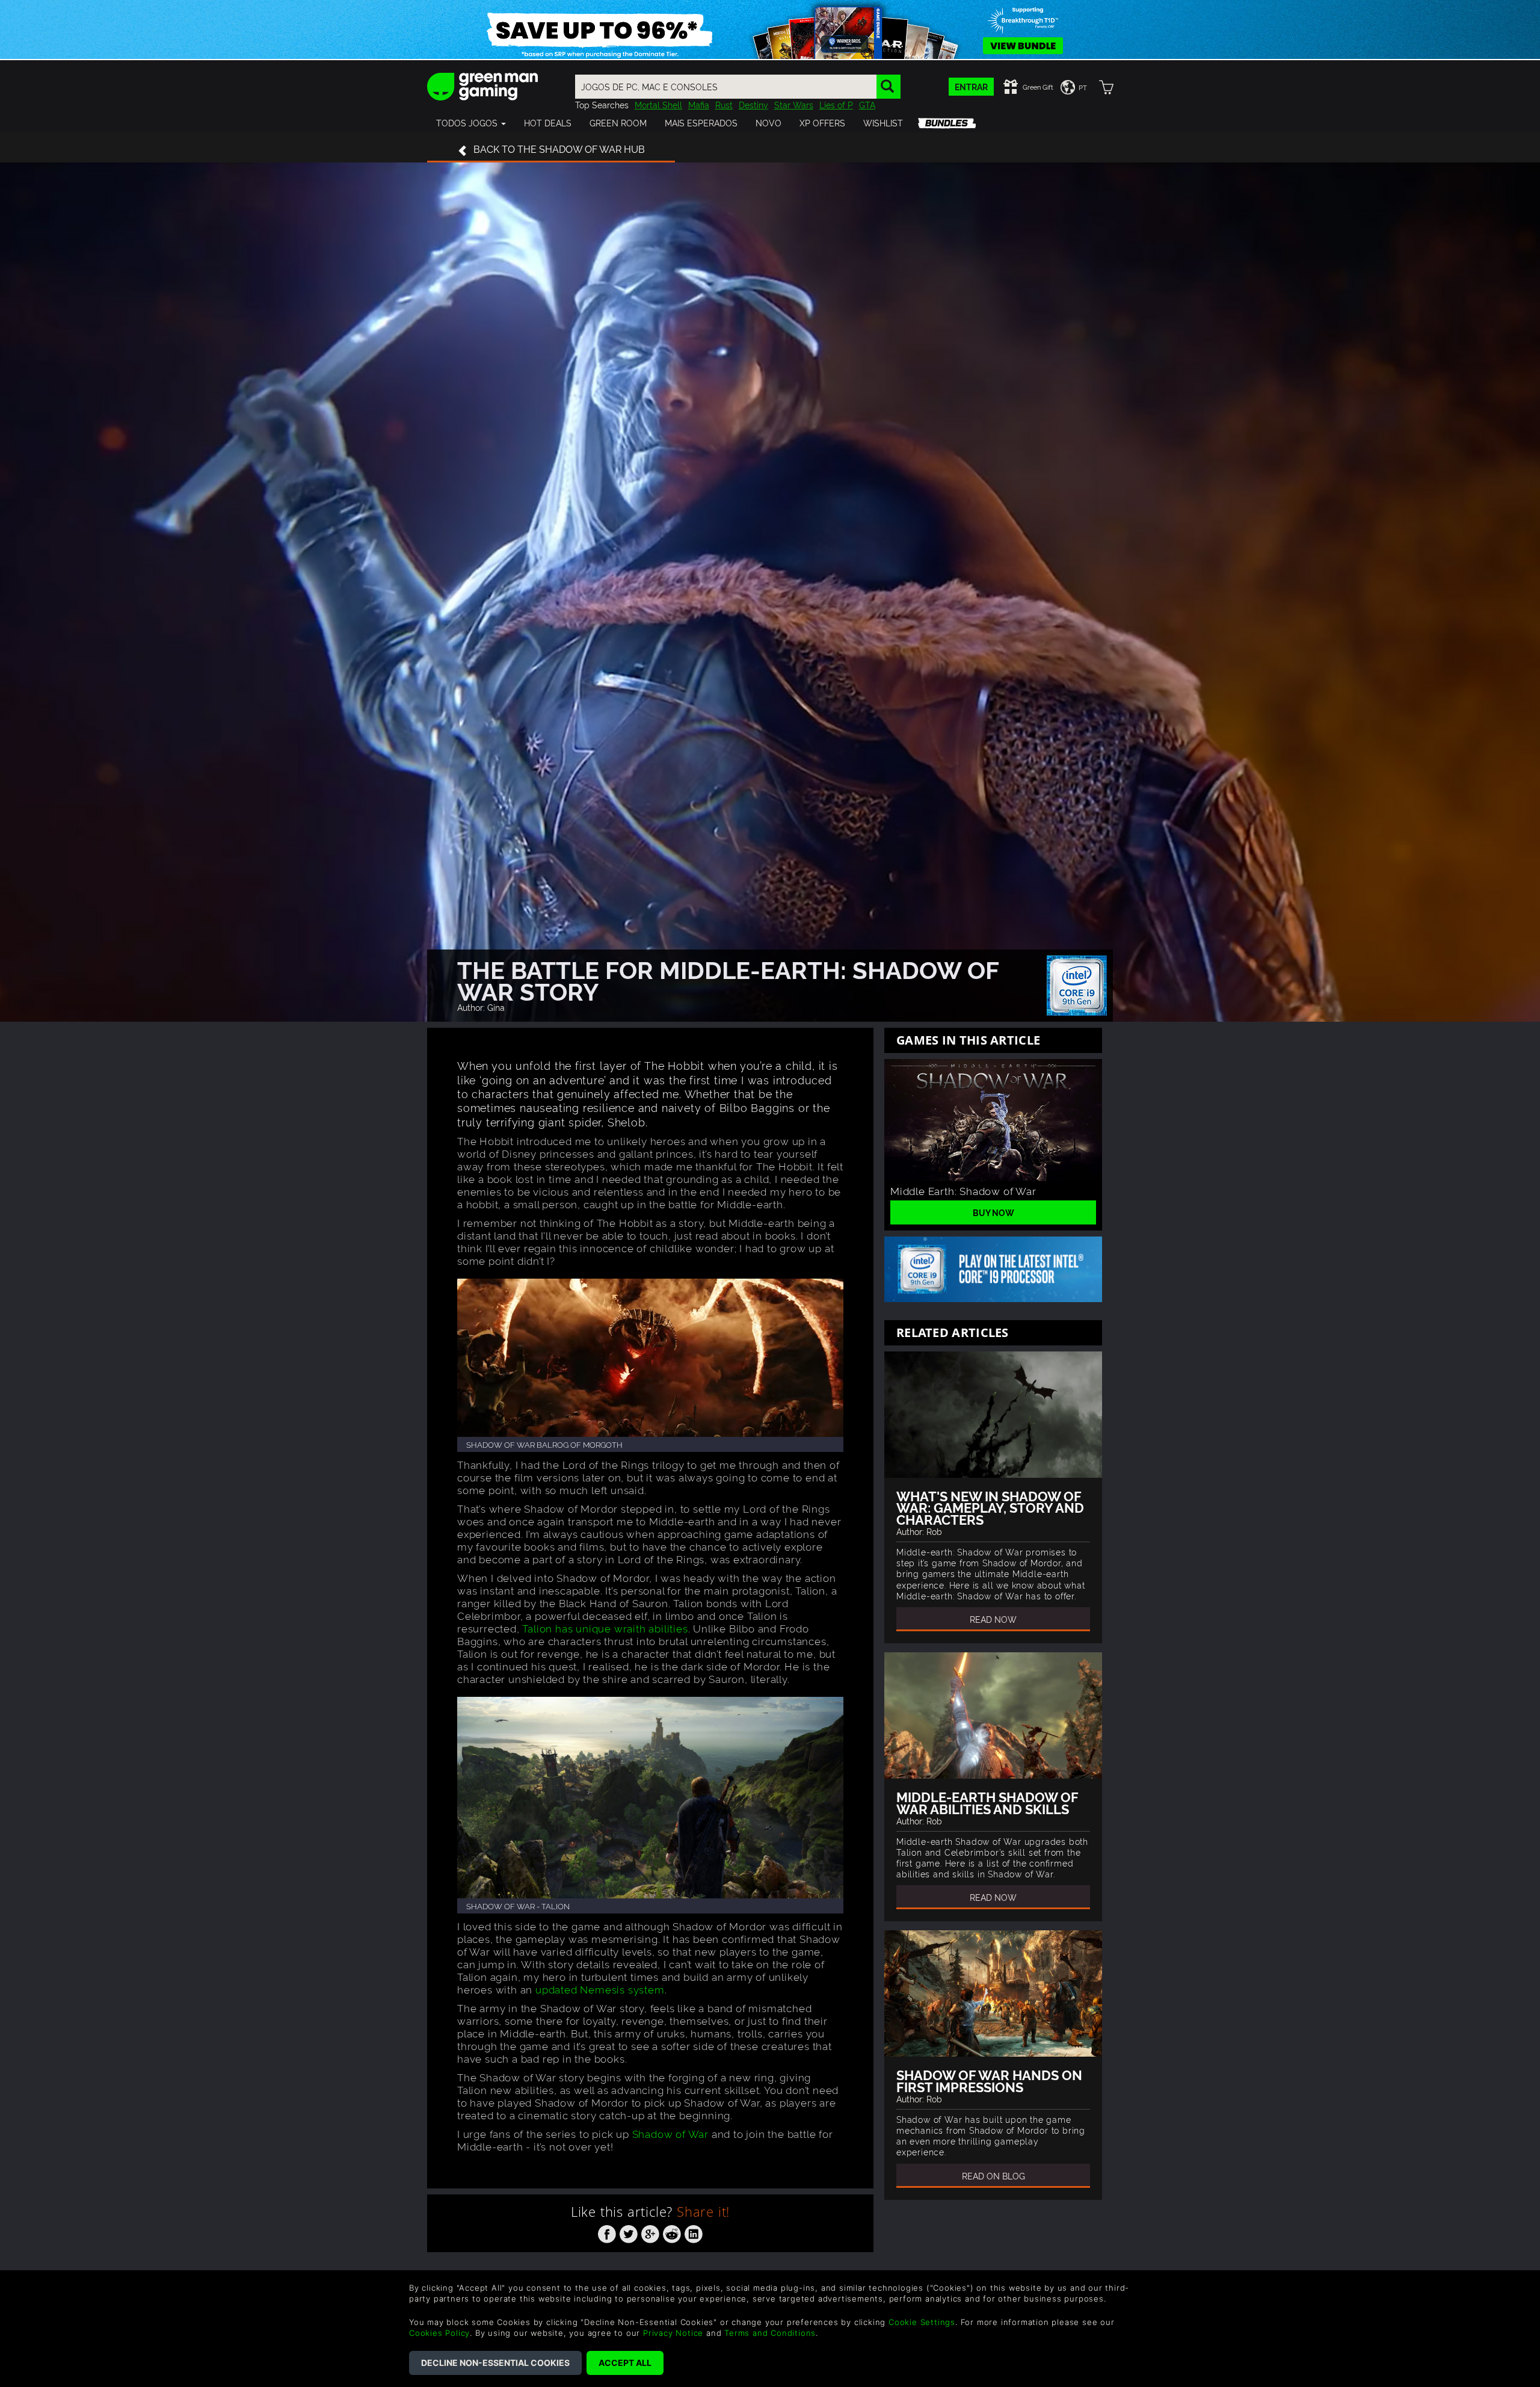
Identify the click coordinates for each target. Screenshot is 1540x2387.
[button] (471, 123)
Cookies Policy (439, 2333)
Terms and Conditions (770, 2333)
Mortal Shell (658, 104)
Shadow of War (670, 2133)
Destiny (753, 104)
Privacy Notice (673, 2333)
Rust (724, 104)
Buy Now (993, 1212)
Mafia (699, 104)
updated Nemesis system (600, 1989)
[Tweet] (629, 2231)
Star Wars (794, 104)
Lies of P (836, 104)
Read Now (993, 1619)
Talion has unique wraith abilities (605, 1628)
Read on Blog (993, 2175)
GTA (867, 104)
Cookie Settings (922, 2322)
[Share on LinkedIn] (694, 2231)
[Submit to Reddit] (672, 2231)
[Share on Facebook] (607, 2231)
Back (559, 149)
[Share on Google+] (650, 2231)
